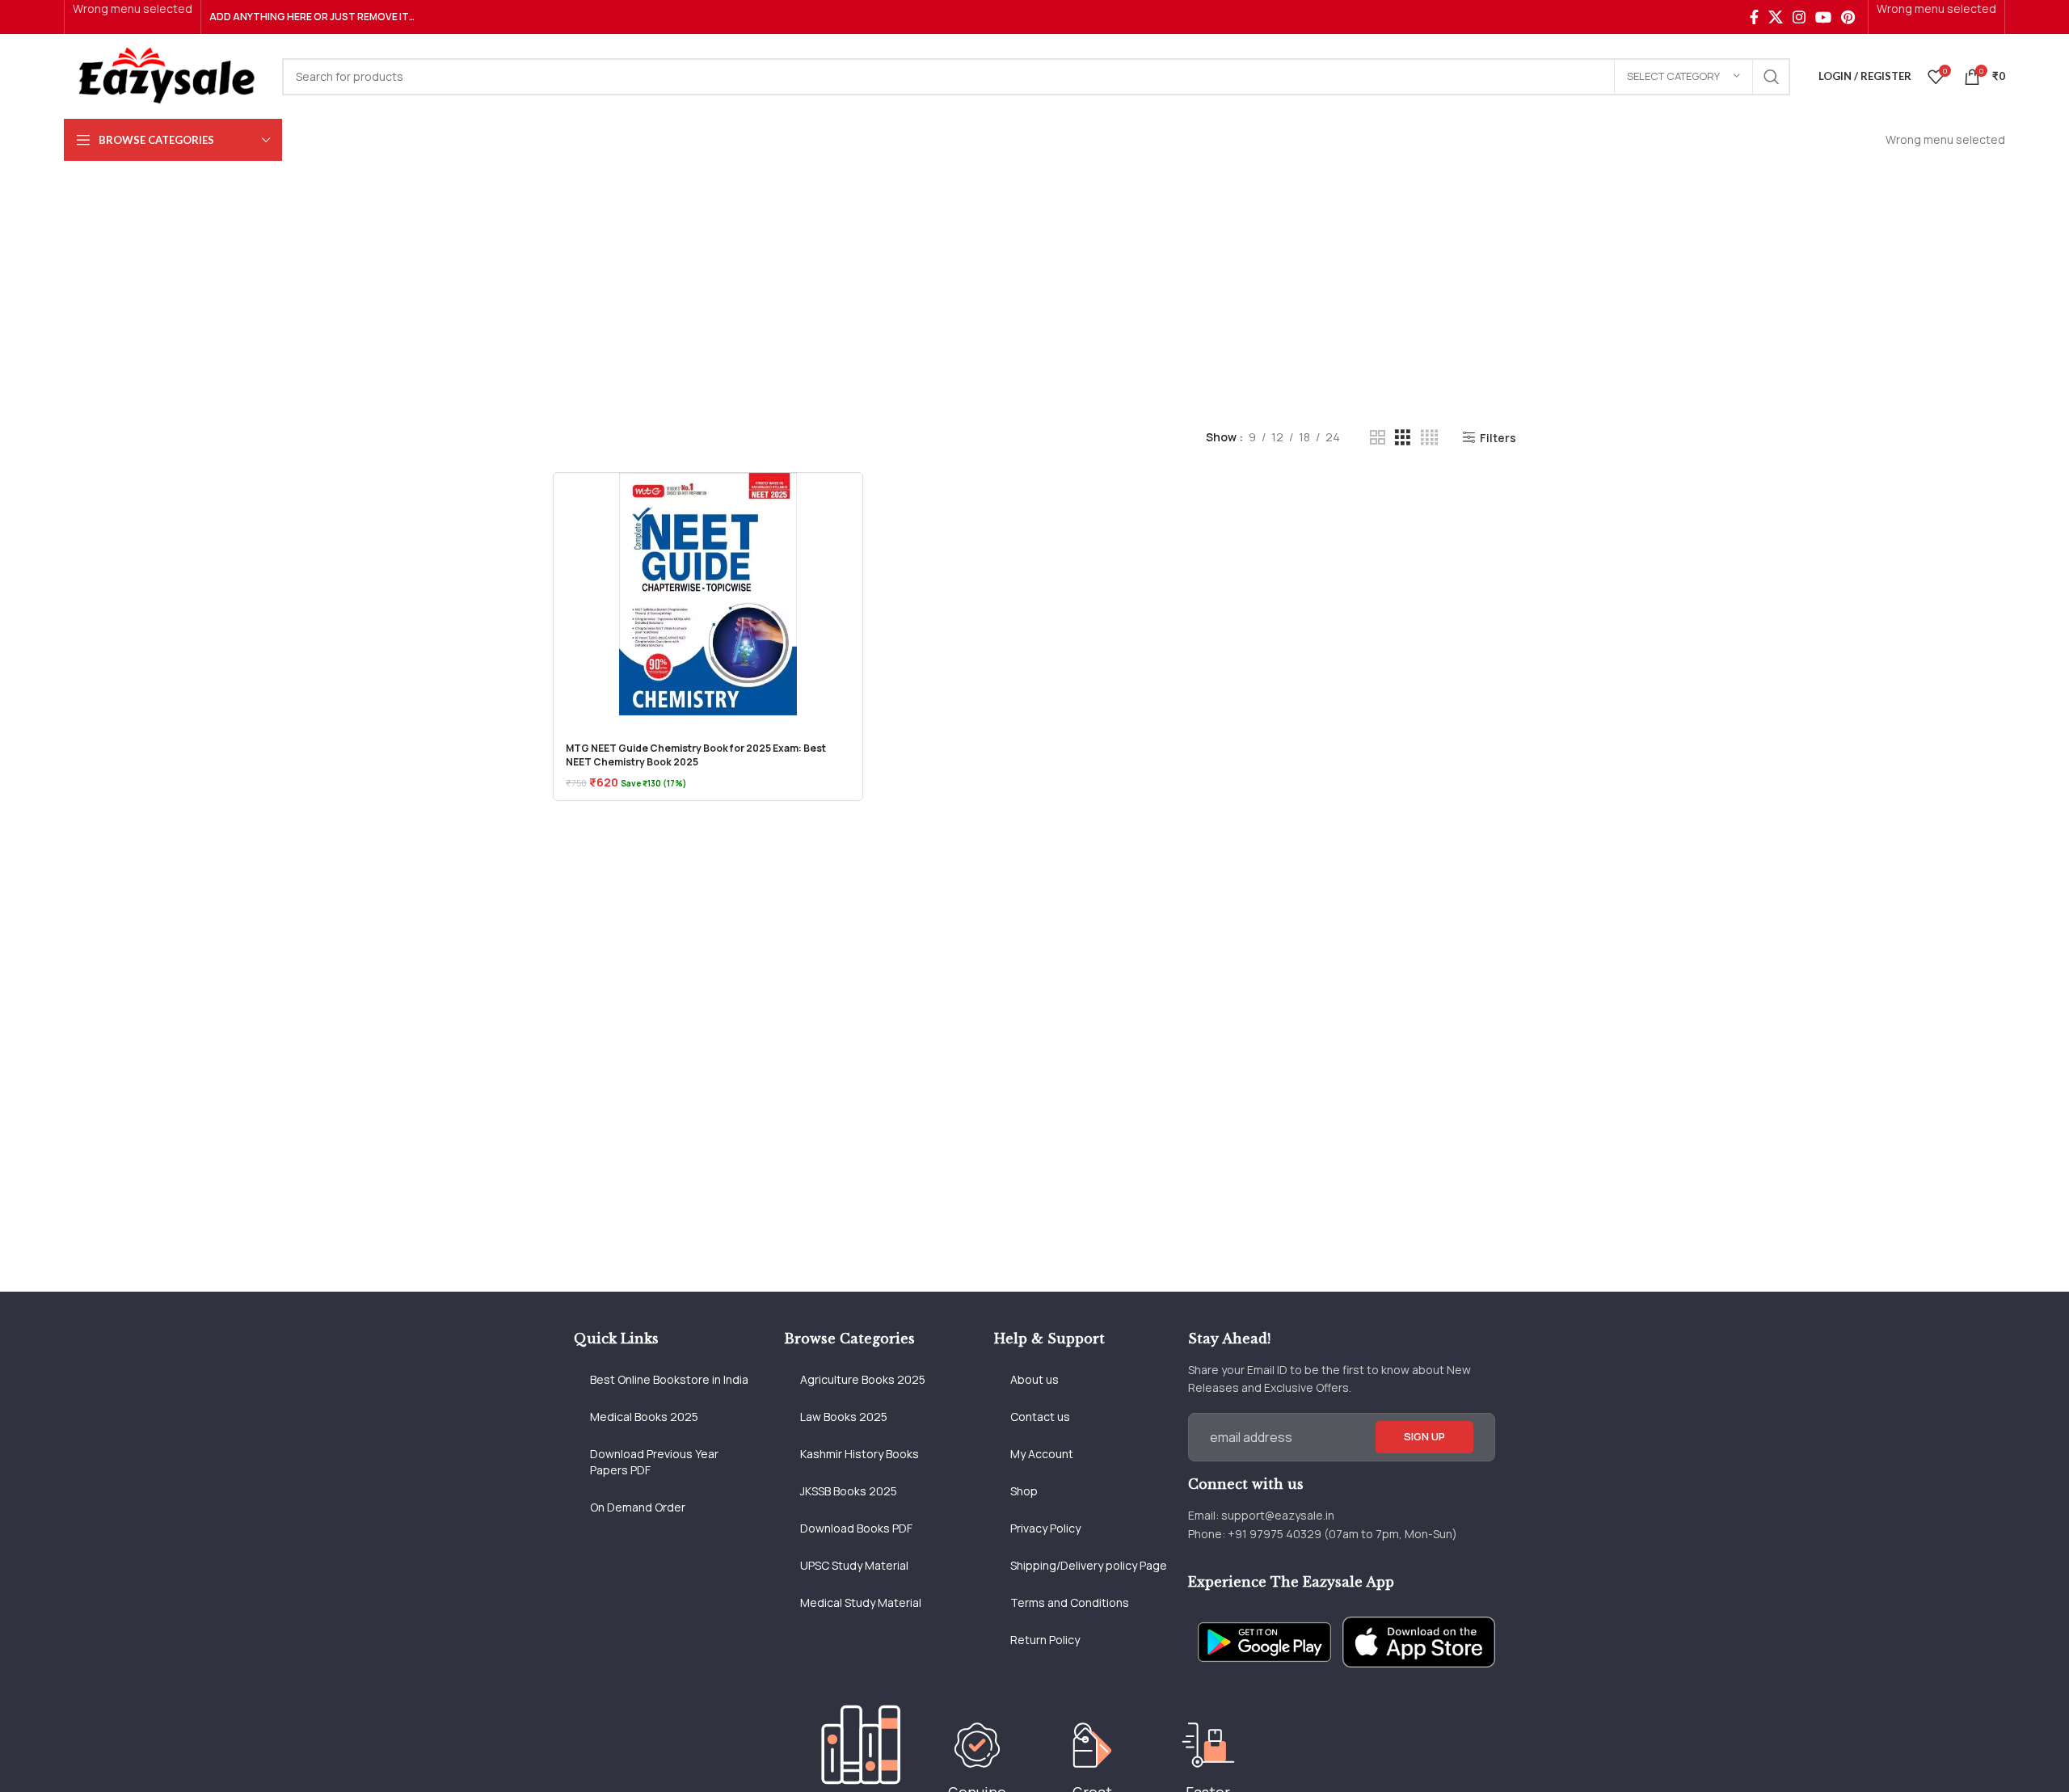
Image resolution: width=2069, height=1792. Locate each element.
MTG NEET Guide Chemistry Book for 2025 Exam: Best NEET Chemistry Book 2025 (696, 755)
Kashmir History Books (860, 1454)
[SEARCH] (1772, 77)
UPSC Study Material (854, 1565)
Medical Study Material (861, 1602)
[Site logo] (165, 75)
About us (1034, 1379)
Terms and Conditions (1070, 1602)
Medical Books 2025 (644, 1417)
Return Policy (1045, 1640)
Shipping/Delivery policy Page (1089, 1565)
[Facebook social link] (1754, 17)
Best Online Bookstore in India (669, 1379)
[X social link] (1776, 17)
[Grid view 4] (1429, 438)
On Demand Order (638, 1507)
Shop (1024, 1491)
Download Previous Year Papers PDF (654, 1462)
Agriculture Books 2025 (863, 1379)
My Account (1042, 1454)
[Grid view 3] (1403, 438)
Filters (1498, 438)
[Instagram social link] (1799, 17)
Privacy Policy (1045, 1528)
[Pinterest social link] (1848, 17)
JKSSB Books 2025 (849, 1491)
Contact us (1040, 1417)
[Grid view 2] (1378, 438)
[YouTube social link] (1823, 17)
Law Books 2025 (844, 1417)
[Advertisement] (1034, 282)
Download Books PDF (856, 1528)
